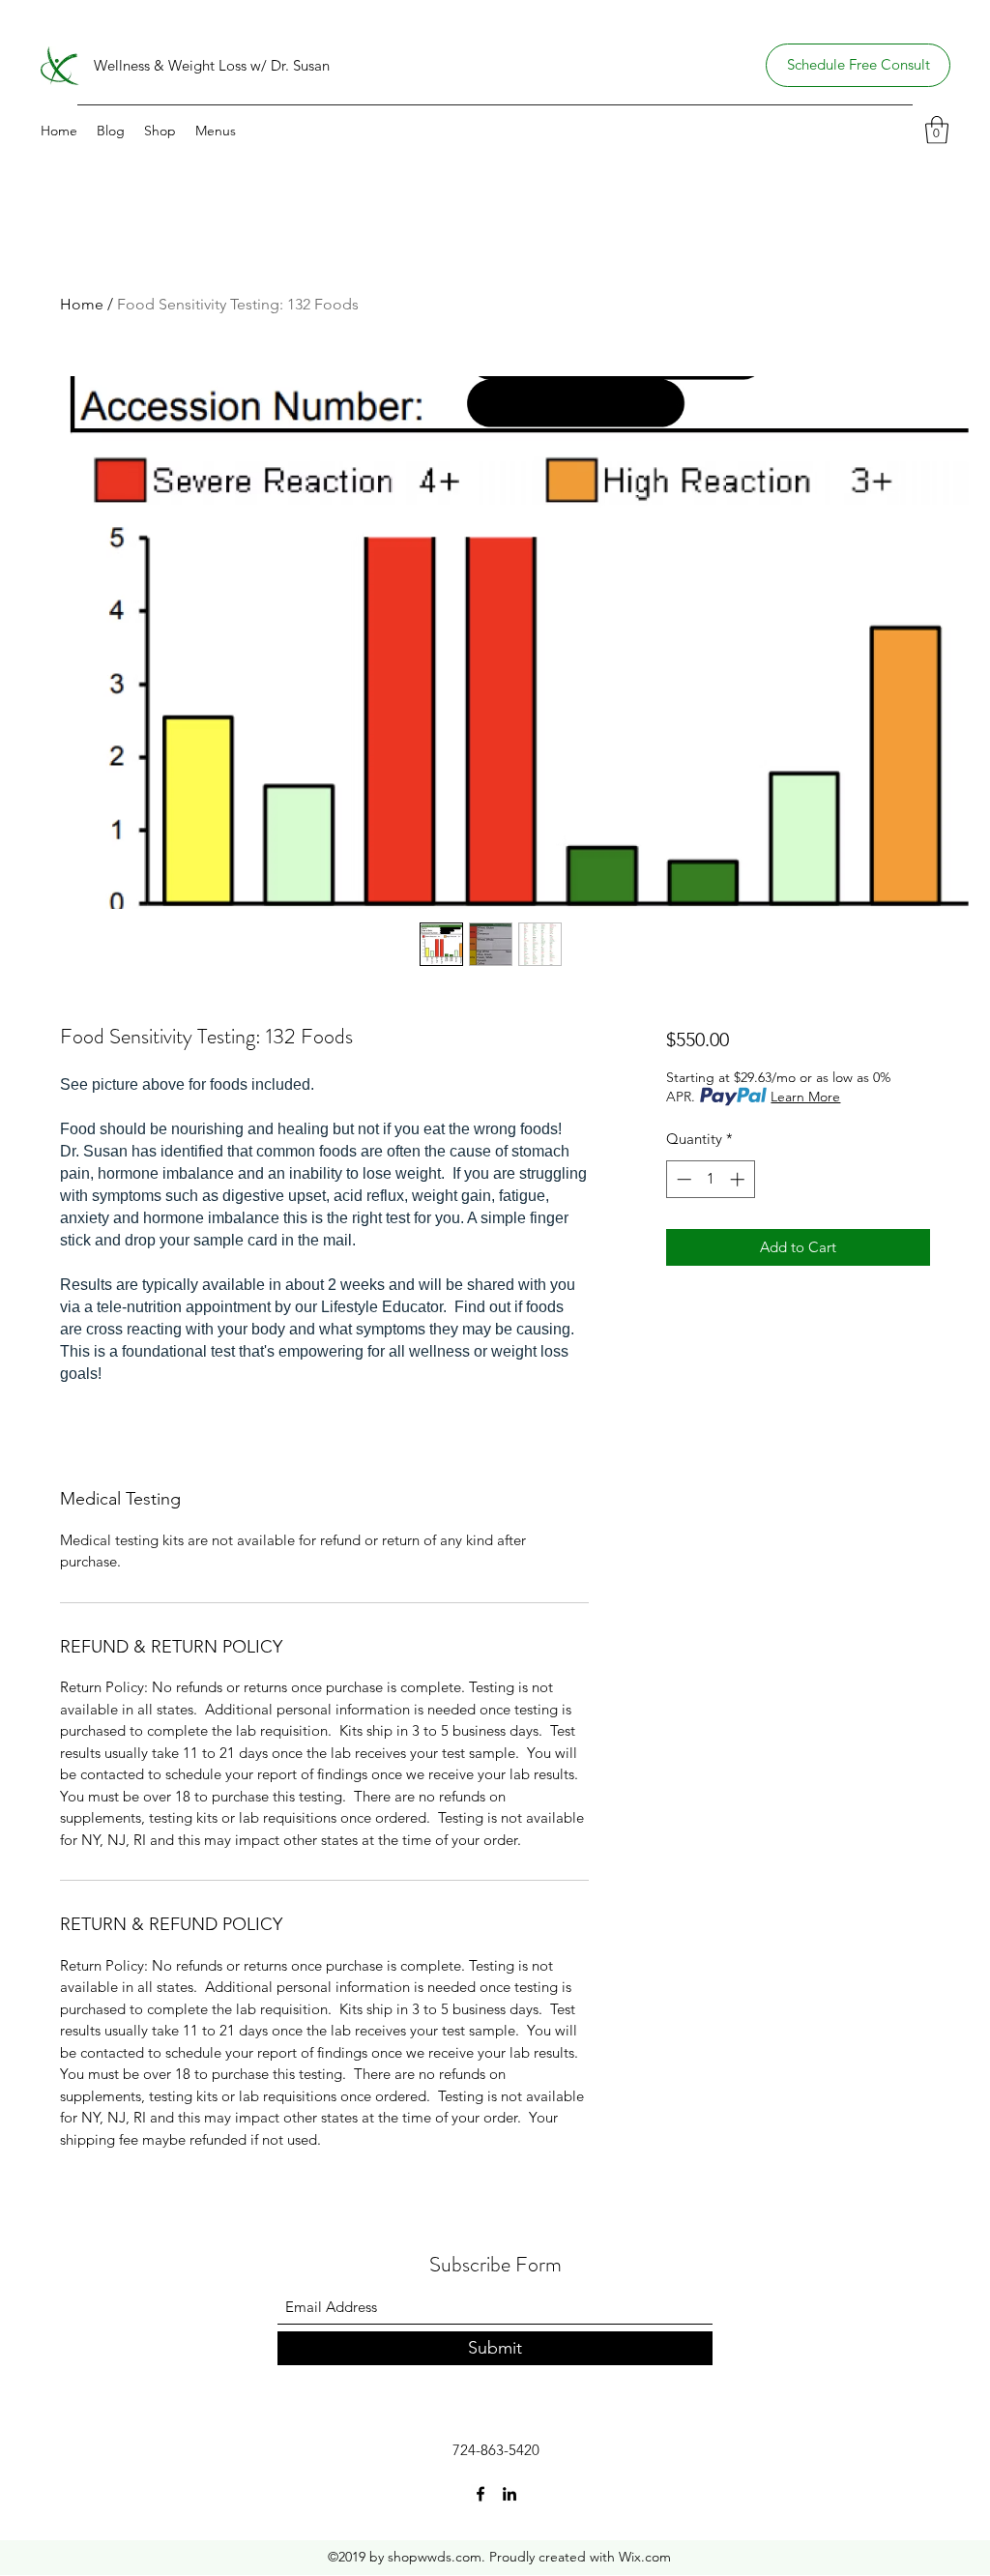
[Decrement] (682, 1179)
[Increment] (739, 1179)
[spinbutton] (710, 1179)
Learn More (805, 1097)
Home (82, 304)
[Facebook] (480, 2494)
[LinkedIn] (510, 2494)
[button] (937, 130)
